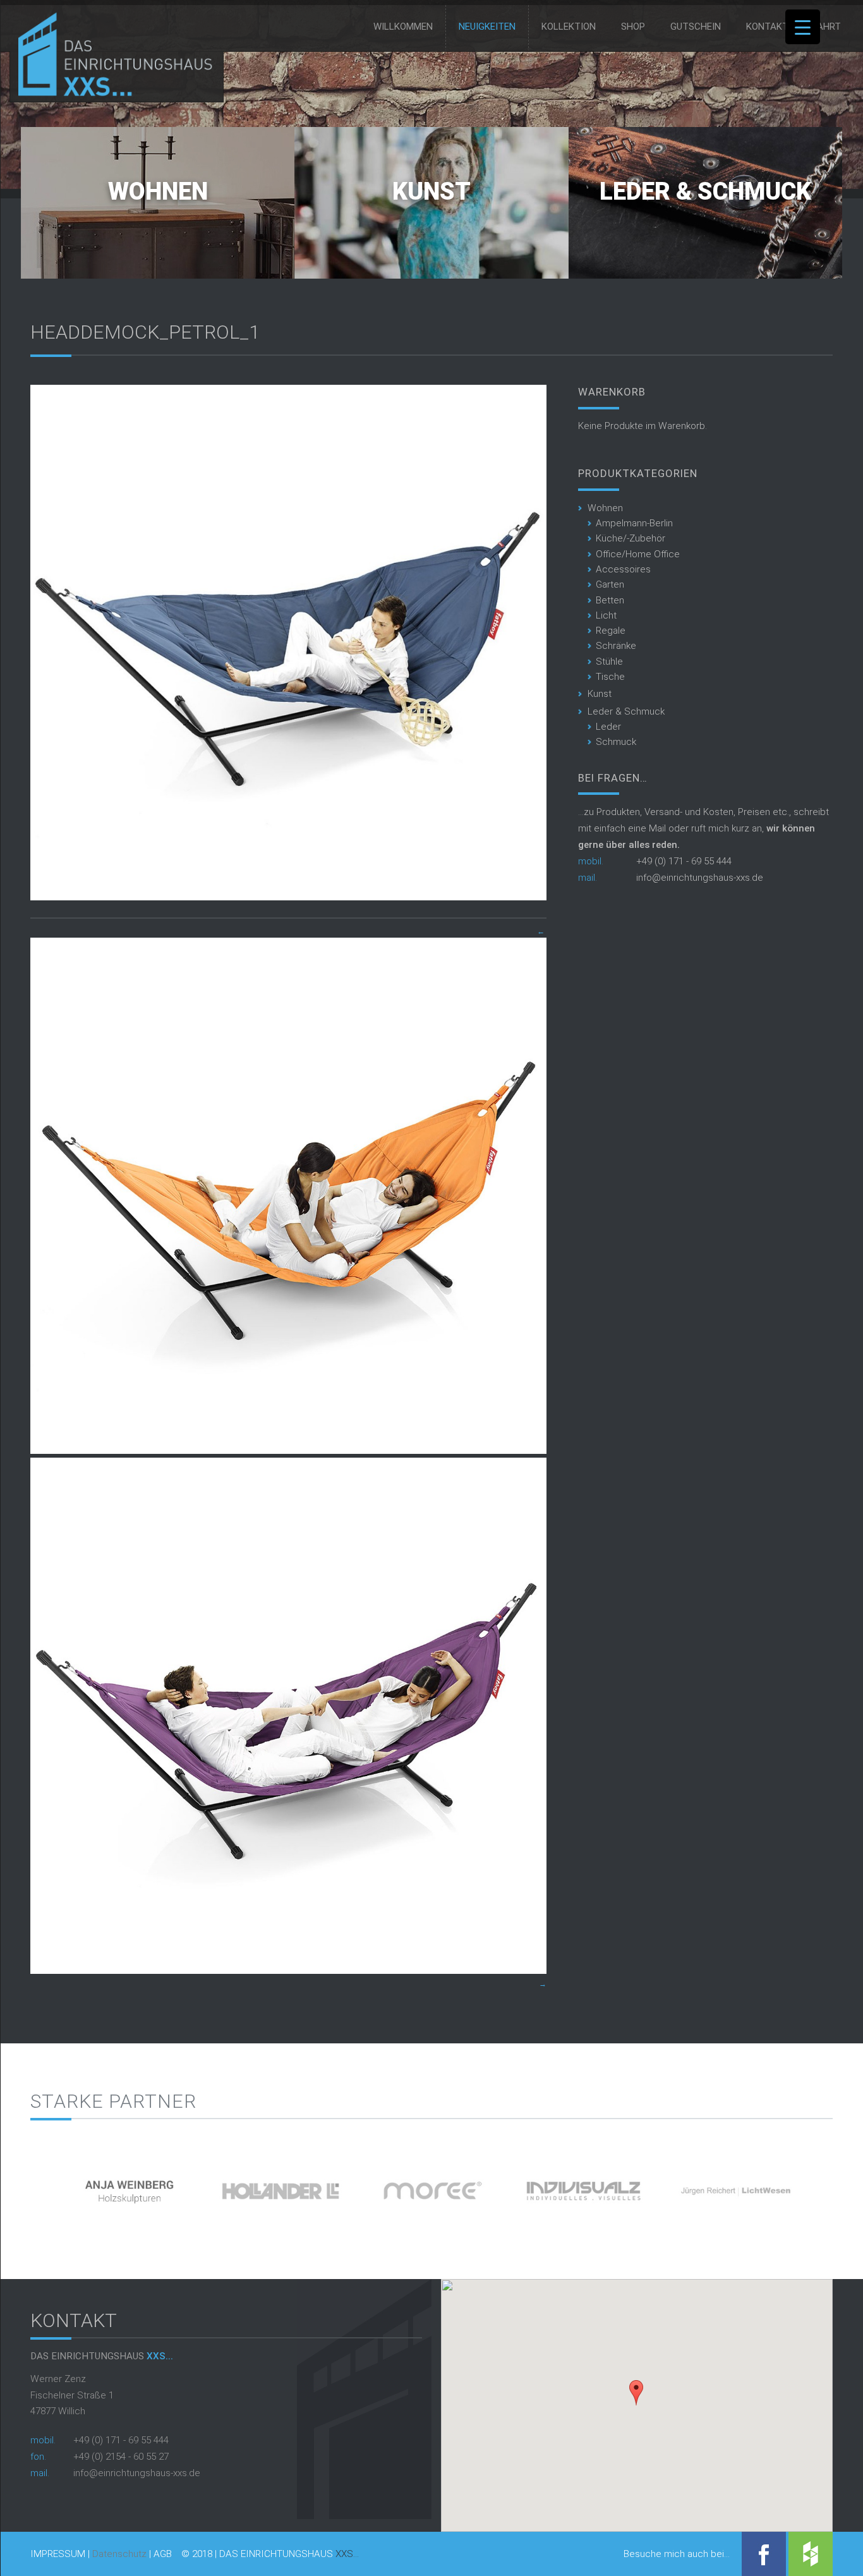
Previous (9, 2186)
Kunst (431, 191)
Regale (611, 631)
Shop (633, 27)
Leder (608, 727)
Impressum (58, 2554)
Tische (610, 677)
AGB (163, 2554)
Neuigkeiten (487, 27)
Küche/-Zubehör (631, 538)
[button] (636, 2393)
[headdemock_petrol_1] (288, 897)
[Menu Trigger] (803, 27)
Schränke (616, 646)
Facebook (764, 2554)
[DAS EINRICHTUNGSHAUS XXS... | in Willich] (112, 94)
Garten (610, 584)
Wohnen (158, 191)
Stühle (609, 662)
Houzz (811, 2554)
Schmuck (616, 742)
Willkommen (403, 27)
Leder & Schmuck (705, 191)
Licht (606, 615)
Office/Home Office (638, 554)
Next (854, 2186)
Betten (610, 600)
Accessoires (623, 569)
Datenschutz (119, 2554)
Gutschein (696, 27)
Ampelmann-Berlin (634, 523)
